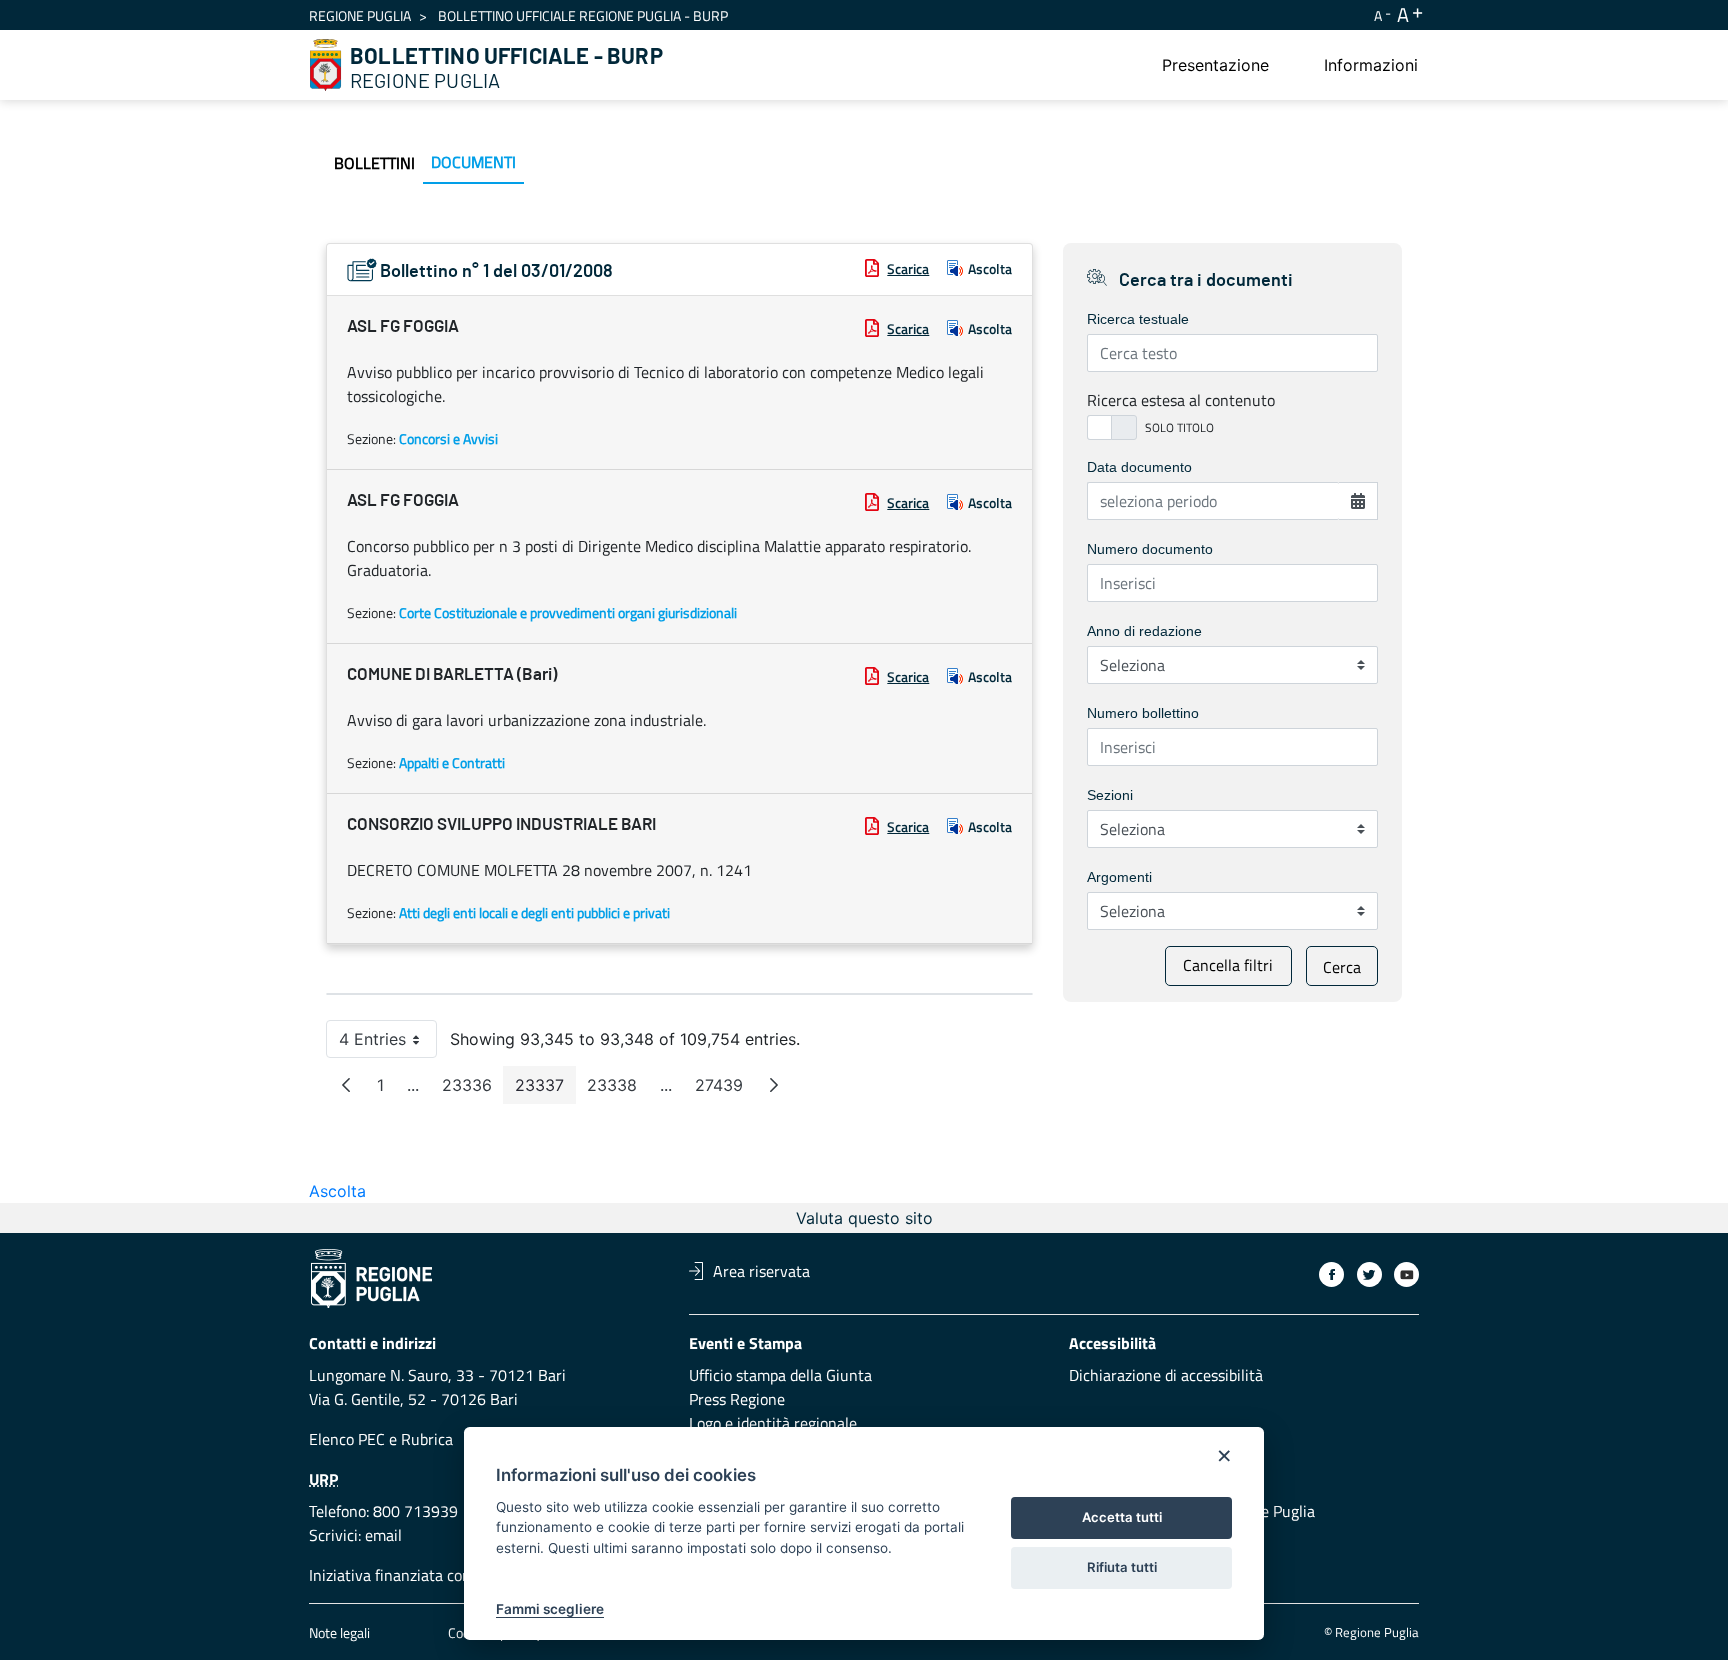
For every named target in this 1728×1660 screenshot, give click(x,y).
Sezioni (1110, 795)
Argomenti (1119, 877)
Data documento (1139, 467)
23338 (618, 1089)
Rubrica (427, 1439)
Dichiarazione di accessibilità (1166, 1375)
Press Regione (737, 1399)
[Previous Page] (346, 1085)
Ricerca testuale (1138, 319)
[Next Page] (774, 1085)
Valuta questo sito (864, 1218)
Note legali (339, 1632)
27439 (725, 1089)
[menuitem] (1215, 65)
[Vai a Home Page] (326, 65)
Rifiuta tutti (1122, 1567)
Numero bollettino (1143, 713)
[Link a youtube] (1406, 1274)
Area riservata (761, 1271)
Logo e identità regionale (773, 1423)
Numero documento (1150, 549)
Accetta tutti (1122, 1517)
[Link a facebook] (1331, 1274)
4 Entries (388, 1043)
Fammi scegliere (550, 1609)
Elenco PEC (347, 1439)
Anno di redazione (1144, 631)
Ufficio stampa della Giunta (780, 1375)
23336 (473, 1089)
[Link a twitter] (1369, 1274)
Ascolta (990, 268)
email (383, 1535)
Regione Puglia (360, 15)
